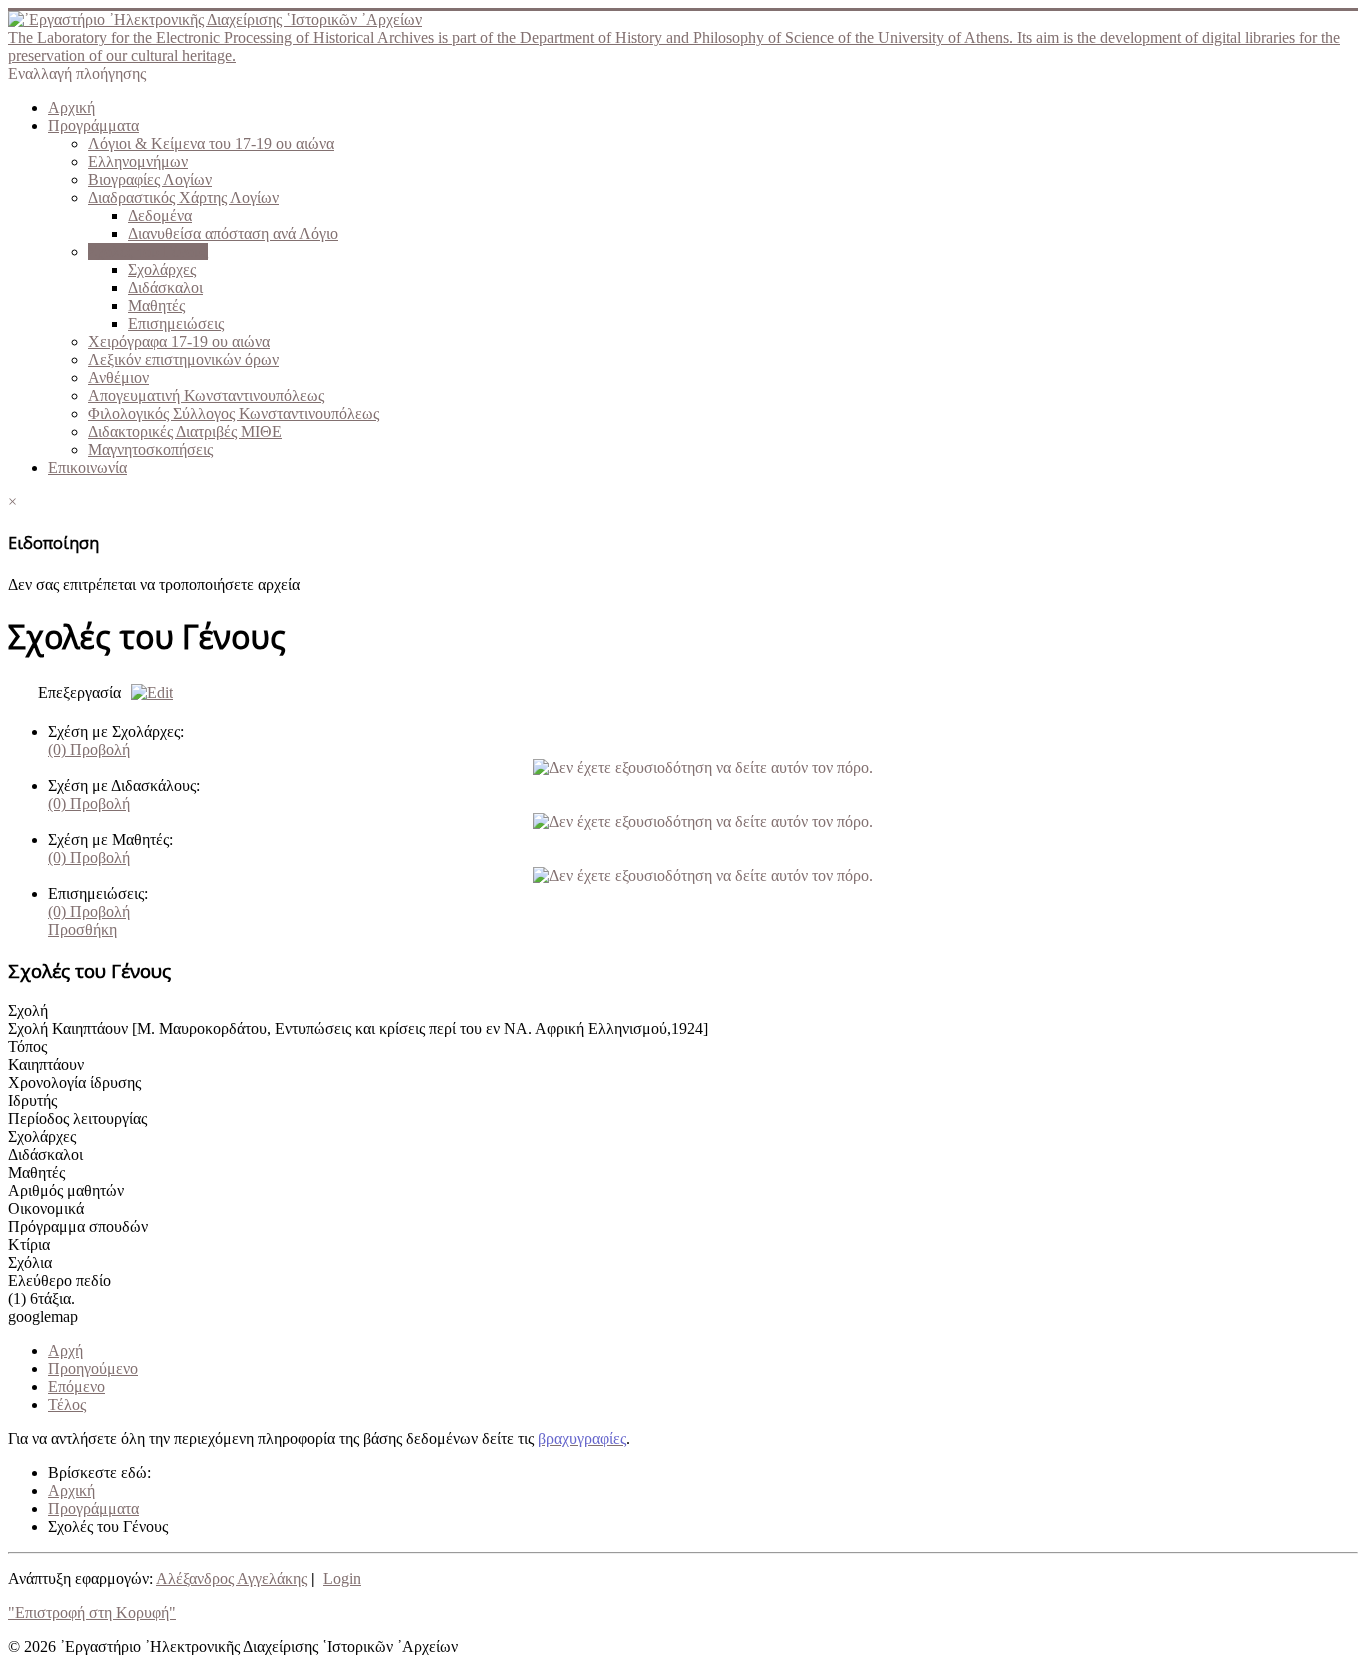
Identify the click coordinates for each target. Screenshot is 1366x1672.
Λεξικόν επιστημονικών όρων (183, 359)
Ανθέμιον (118, 377)
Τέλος (67, 1404)
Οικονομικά (46, 1208)
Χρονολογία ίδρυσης (74, 1082)
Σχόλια (30, 1262)
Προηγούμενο (93, 1368)
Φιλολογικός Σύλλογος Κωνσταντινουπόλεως (233, 413)
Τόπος (27, 1046)
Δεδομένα (160, 215)
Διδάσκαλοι (165, 287)
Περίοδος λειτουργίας (77, 1118)
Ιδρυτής (32, 1100)
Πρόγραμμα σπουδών (78, 1226)
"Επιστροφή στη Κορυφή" (92, 1612)
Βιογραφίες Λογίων (150, 179)
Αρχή (65, 1350)
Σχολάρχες (162, 269)
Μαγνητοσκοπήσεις (150, 449)
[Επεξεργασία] (147, 692)
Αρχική (71, 107)
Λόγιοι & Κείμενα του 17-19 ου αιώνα (211, 143)
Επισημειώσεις (176, 323)
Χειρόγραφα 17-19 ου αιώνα (179, 341)
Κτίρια (29, 1244)
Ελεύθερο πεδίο (59, 1280)
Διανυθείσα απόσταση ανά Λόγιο (233, 233)
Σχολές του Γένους (148, 251)
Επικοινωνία (87, 467)
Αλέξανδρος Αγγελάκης (231, 1578)
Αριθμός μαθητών (66, 1190)
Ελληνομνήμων (138, 161)
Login (342, 1578)
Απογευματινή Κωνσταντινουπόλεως (206, 395)
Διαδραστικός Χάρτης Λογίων (183, 197)
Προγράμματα (93, 125)
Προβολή (89, 749)
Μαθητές (156, 305)
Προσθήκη (82, 929)
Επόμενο (76, 1386)
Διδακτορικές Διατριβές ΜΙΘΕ (185, 431)
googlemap (43, 1316)
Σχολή (28, 1010)
